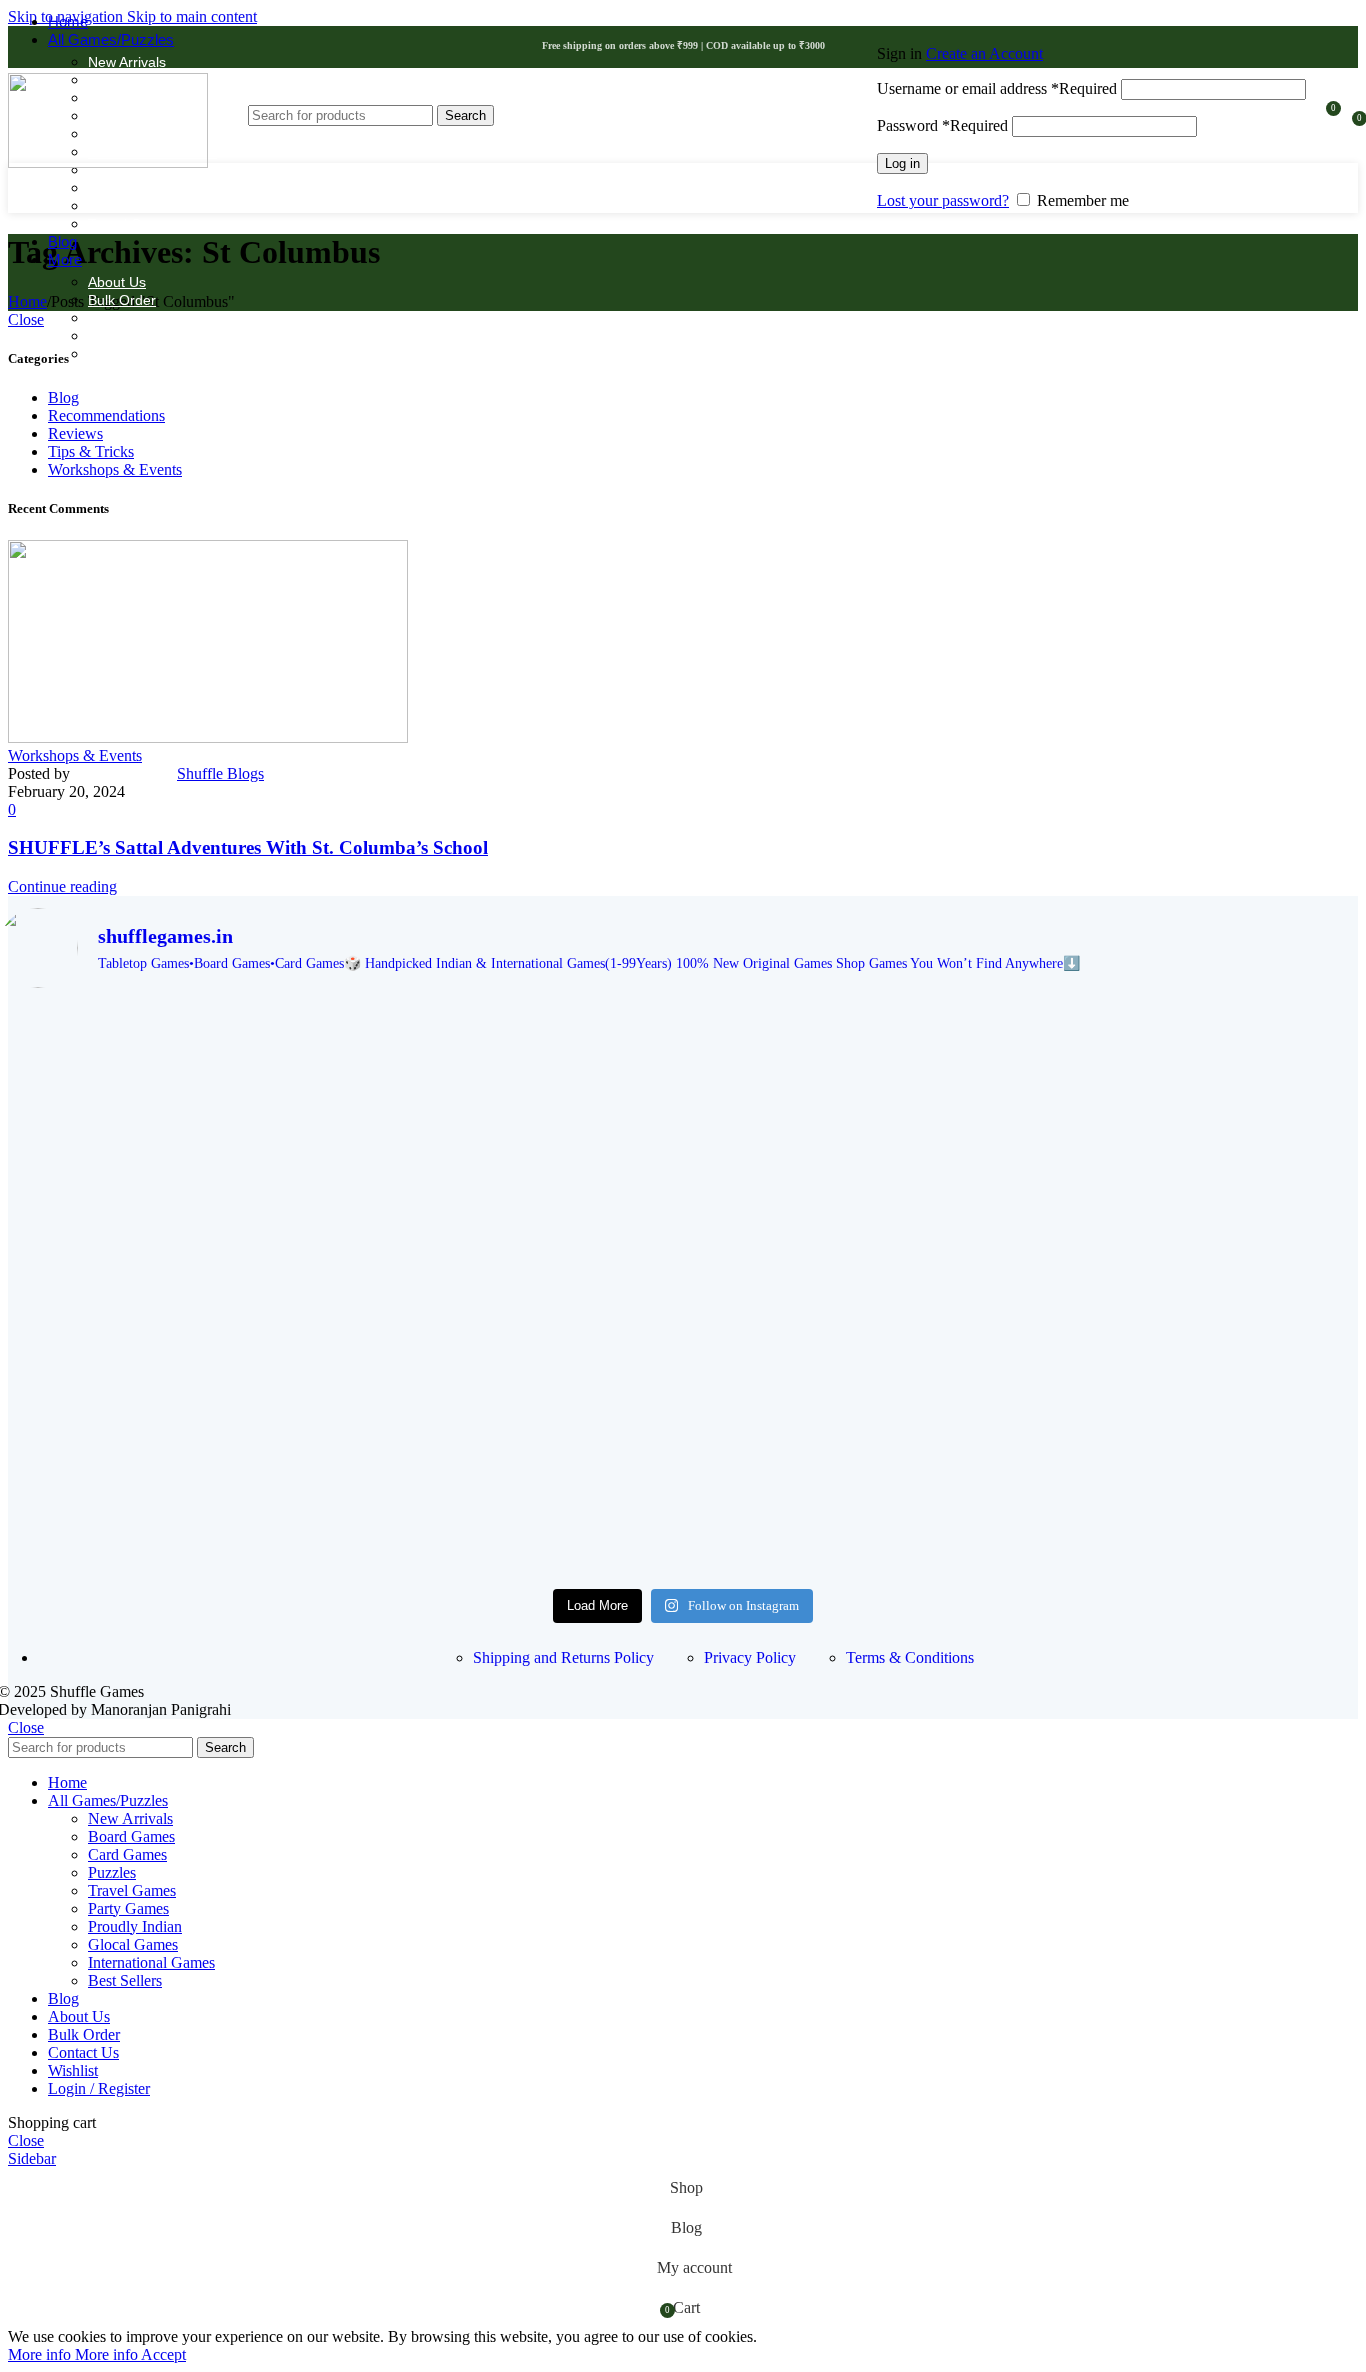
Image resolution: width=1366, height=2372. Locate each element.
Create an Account (984, 53)
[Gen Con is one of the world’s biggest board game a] (683, 1057)
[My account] (1091, 25)
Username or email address (997, 88)
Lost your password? (943, 200)
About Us (117, 282)
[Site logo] (108, 162)
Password (942, 125)
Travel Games (132, 224)
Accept (163, 2354)
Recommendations (106, 415)
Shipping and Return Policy (173, 318)
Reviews (75, 433)
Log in (902, 163)
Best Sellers (125, 1980)
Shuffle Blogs (220, 773)
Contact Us (123, 354)
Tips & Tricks (91, 451)
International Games (151, 1962)
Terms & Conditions (910, 1657)
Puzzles (112, 206)
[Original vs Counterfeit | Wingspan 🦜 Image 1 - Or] (683, 1406)
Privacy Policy (750, 1657)
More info (73, 2354)
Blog (63, 397)
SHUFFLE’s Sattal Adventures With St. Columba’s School (248, 847)
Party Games (128, 1908)
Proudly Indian (133, 188)
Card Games (127, 1854)
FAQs (105, 336)
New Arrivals (127, 62)
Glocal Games (133, 1944)
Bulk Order (122, 300)
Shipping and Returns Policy (563, 1657)
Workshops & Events (115, 469)
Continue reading (62, 886)
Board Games (131, 1836)
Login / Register (99, 2088)
